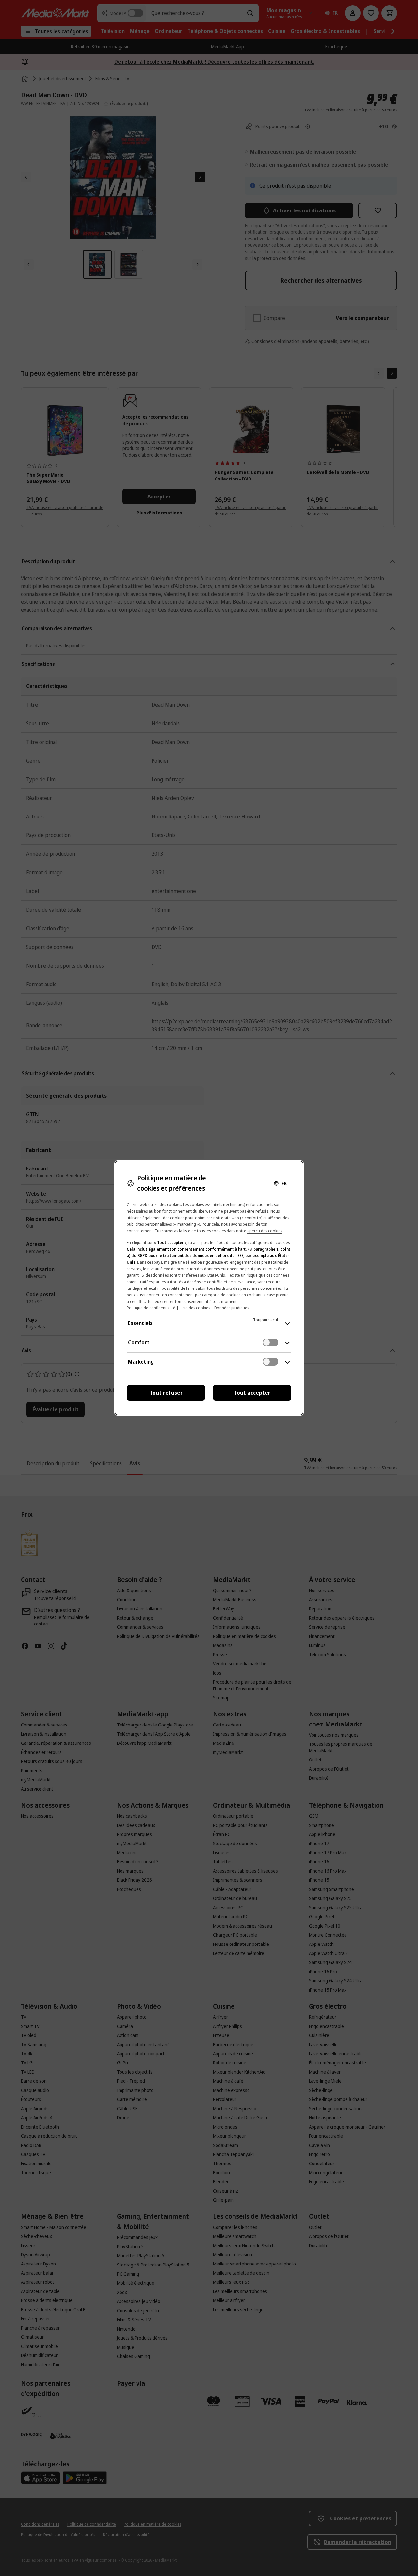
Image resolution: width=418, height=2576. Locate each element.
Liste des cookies (195, 1308)
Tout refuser (166, 1393)
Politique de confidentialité (151, 1308)
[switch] (270, 1342)
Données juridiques (232, 1308)
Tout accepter (252, 1393)
